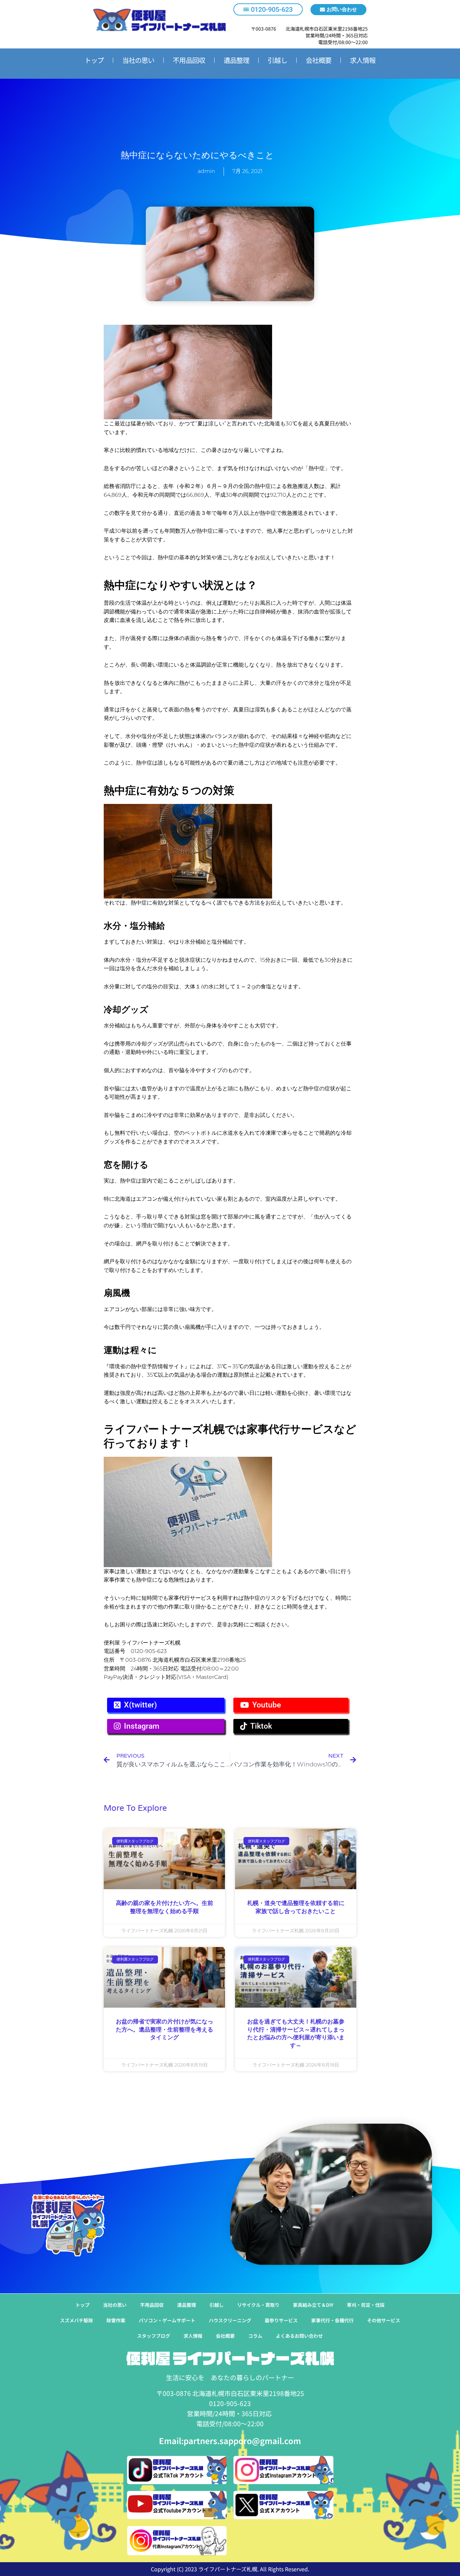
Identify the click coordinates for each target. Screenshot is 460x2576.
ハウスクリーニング (230, 2320)
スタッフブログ (154, 2336)
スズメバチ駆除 (76, 2320)
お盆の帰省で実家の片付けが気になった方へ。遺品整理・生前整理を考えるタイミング (165, 2030)
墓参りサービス (281, 2320)
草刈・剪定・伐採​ (366, 2305)
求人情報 (363, 60)
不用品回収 (189, 60)
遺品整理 (236, 60)
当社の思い (138, 60)
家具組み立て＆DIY (313, 2305)
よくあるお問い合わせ (299, 2336)
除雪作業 (116, 2320)
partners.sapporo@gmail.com (242, 2441)
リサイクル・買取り (258, 2305)
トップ (94, 60)
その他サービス (384, 2320)
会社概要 (319, 60)
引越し (277, 60)
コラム (255, 2336)
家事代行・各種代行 (332, 2320)
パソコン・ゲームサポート (167, 2320)
